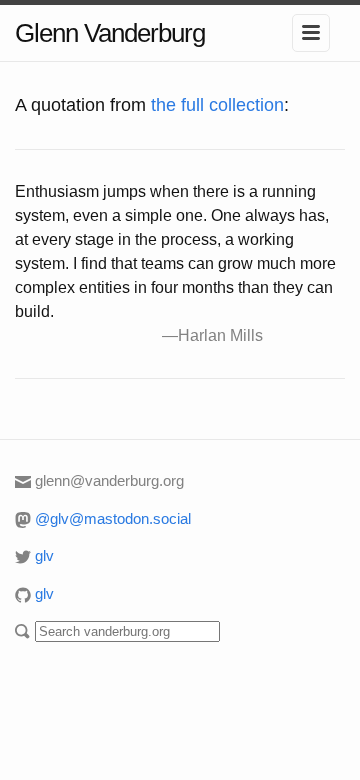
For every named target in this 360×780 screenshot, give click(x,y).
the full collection (217, 105)
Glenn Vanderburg (110, 33)
